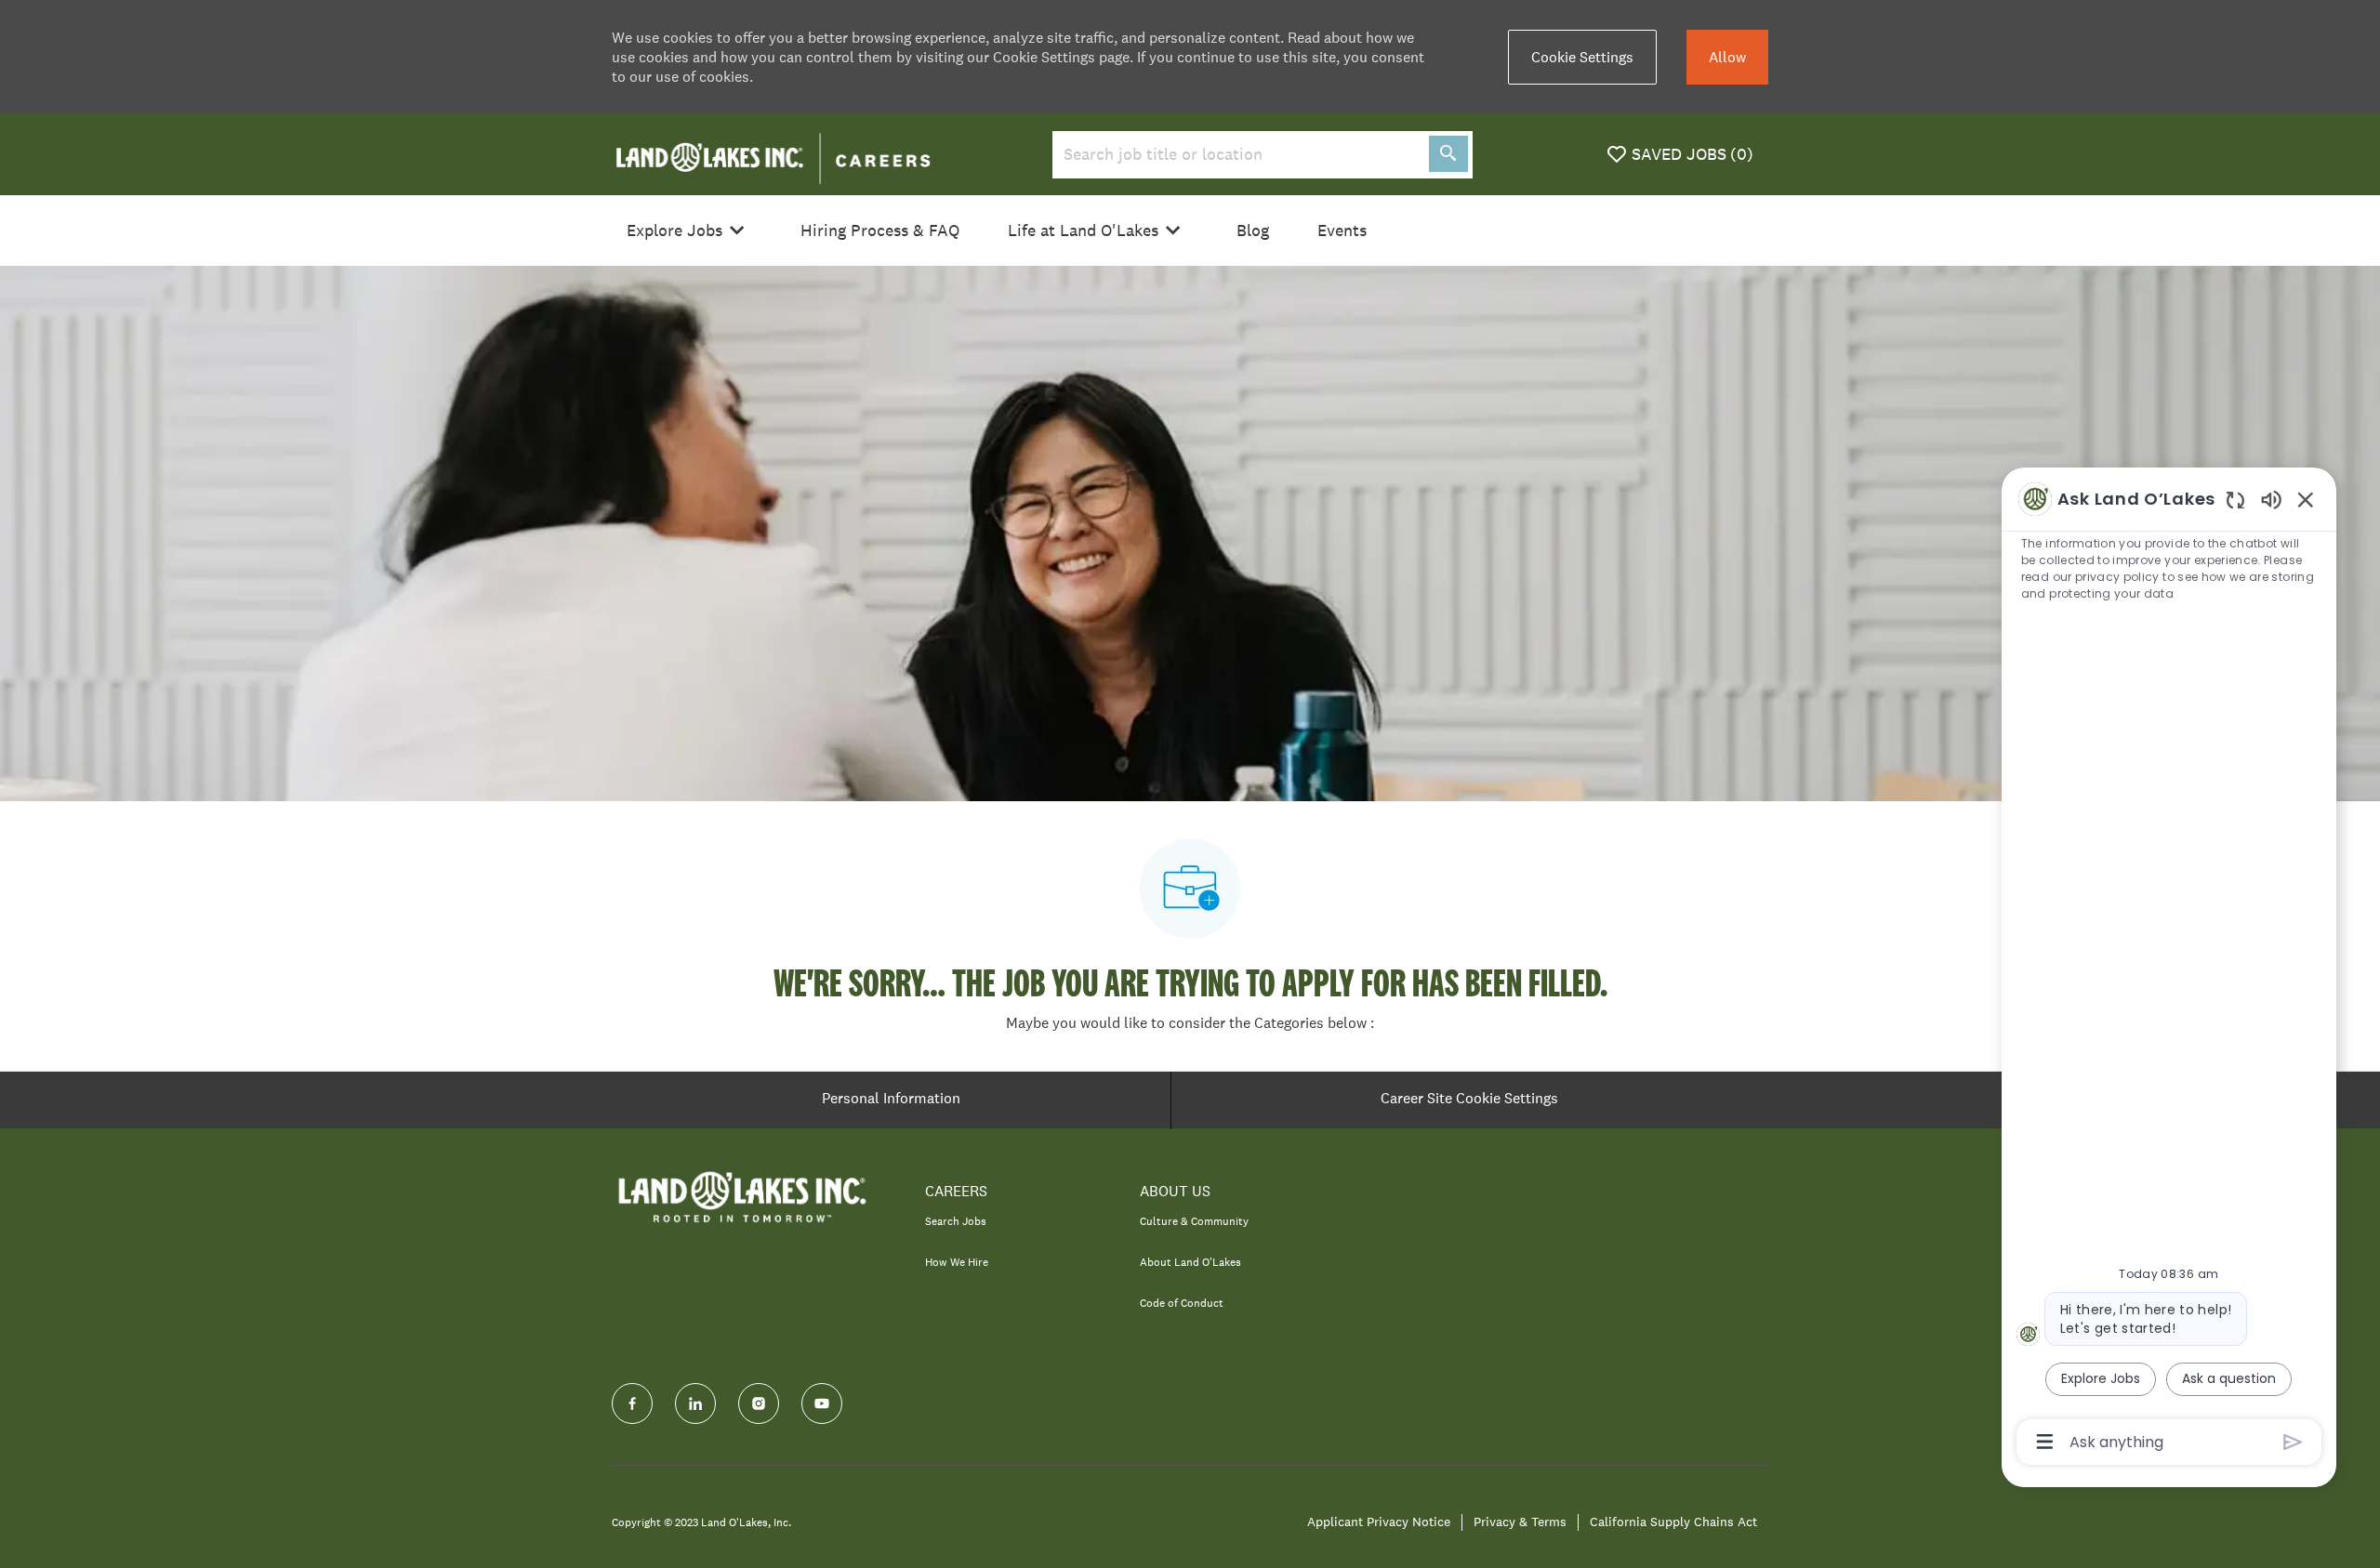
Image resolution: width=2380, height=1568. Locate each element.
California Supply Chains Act (1673, 1522)
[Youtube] (822, 1403)
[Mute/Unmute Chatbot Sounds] (2271, 499)
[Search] (1448, 154)
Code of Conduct (1182, 1303)
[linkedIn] (695, 1403)
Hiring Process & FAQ (880, 231)
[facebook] (632, 1403)
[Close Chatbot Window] (2306, 499)
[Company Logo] (773, 152)
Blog (1253, 231)
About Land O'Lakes (1190, 1262)
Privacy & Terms (1520, 1522)
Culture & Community (1194, 1221)
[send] (2293, 1442)
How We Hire (957, 1262)
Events (1342, 231)
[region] (2169, 969)
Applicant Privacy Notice (1379, 1522)
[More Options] (2045, 1442)
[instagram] (759, 1403)
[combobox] (1237, 155)
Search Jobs (956, 1221)
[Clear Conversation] (2235, 500)
